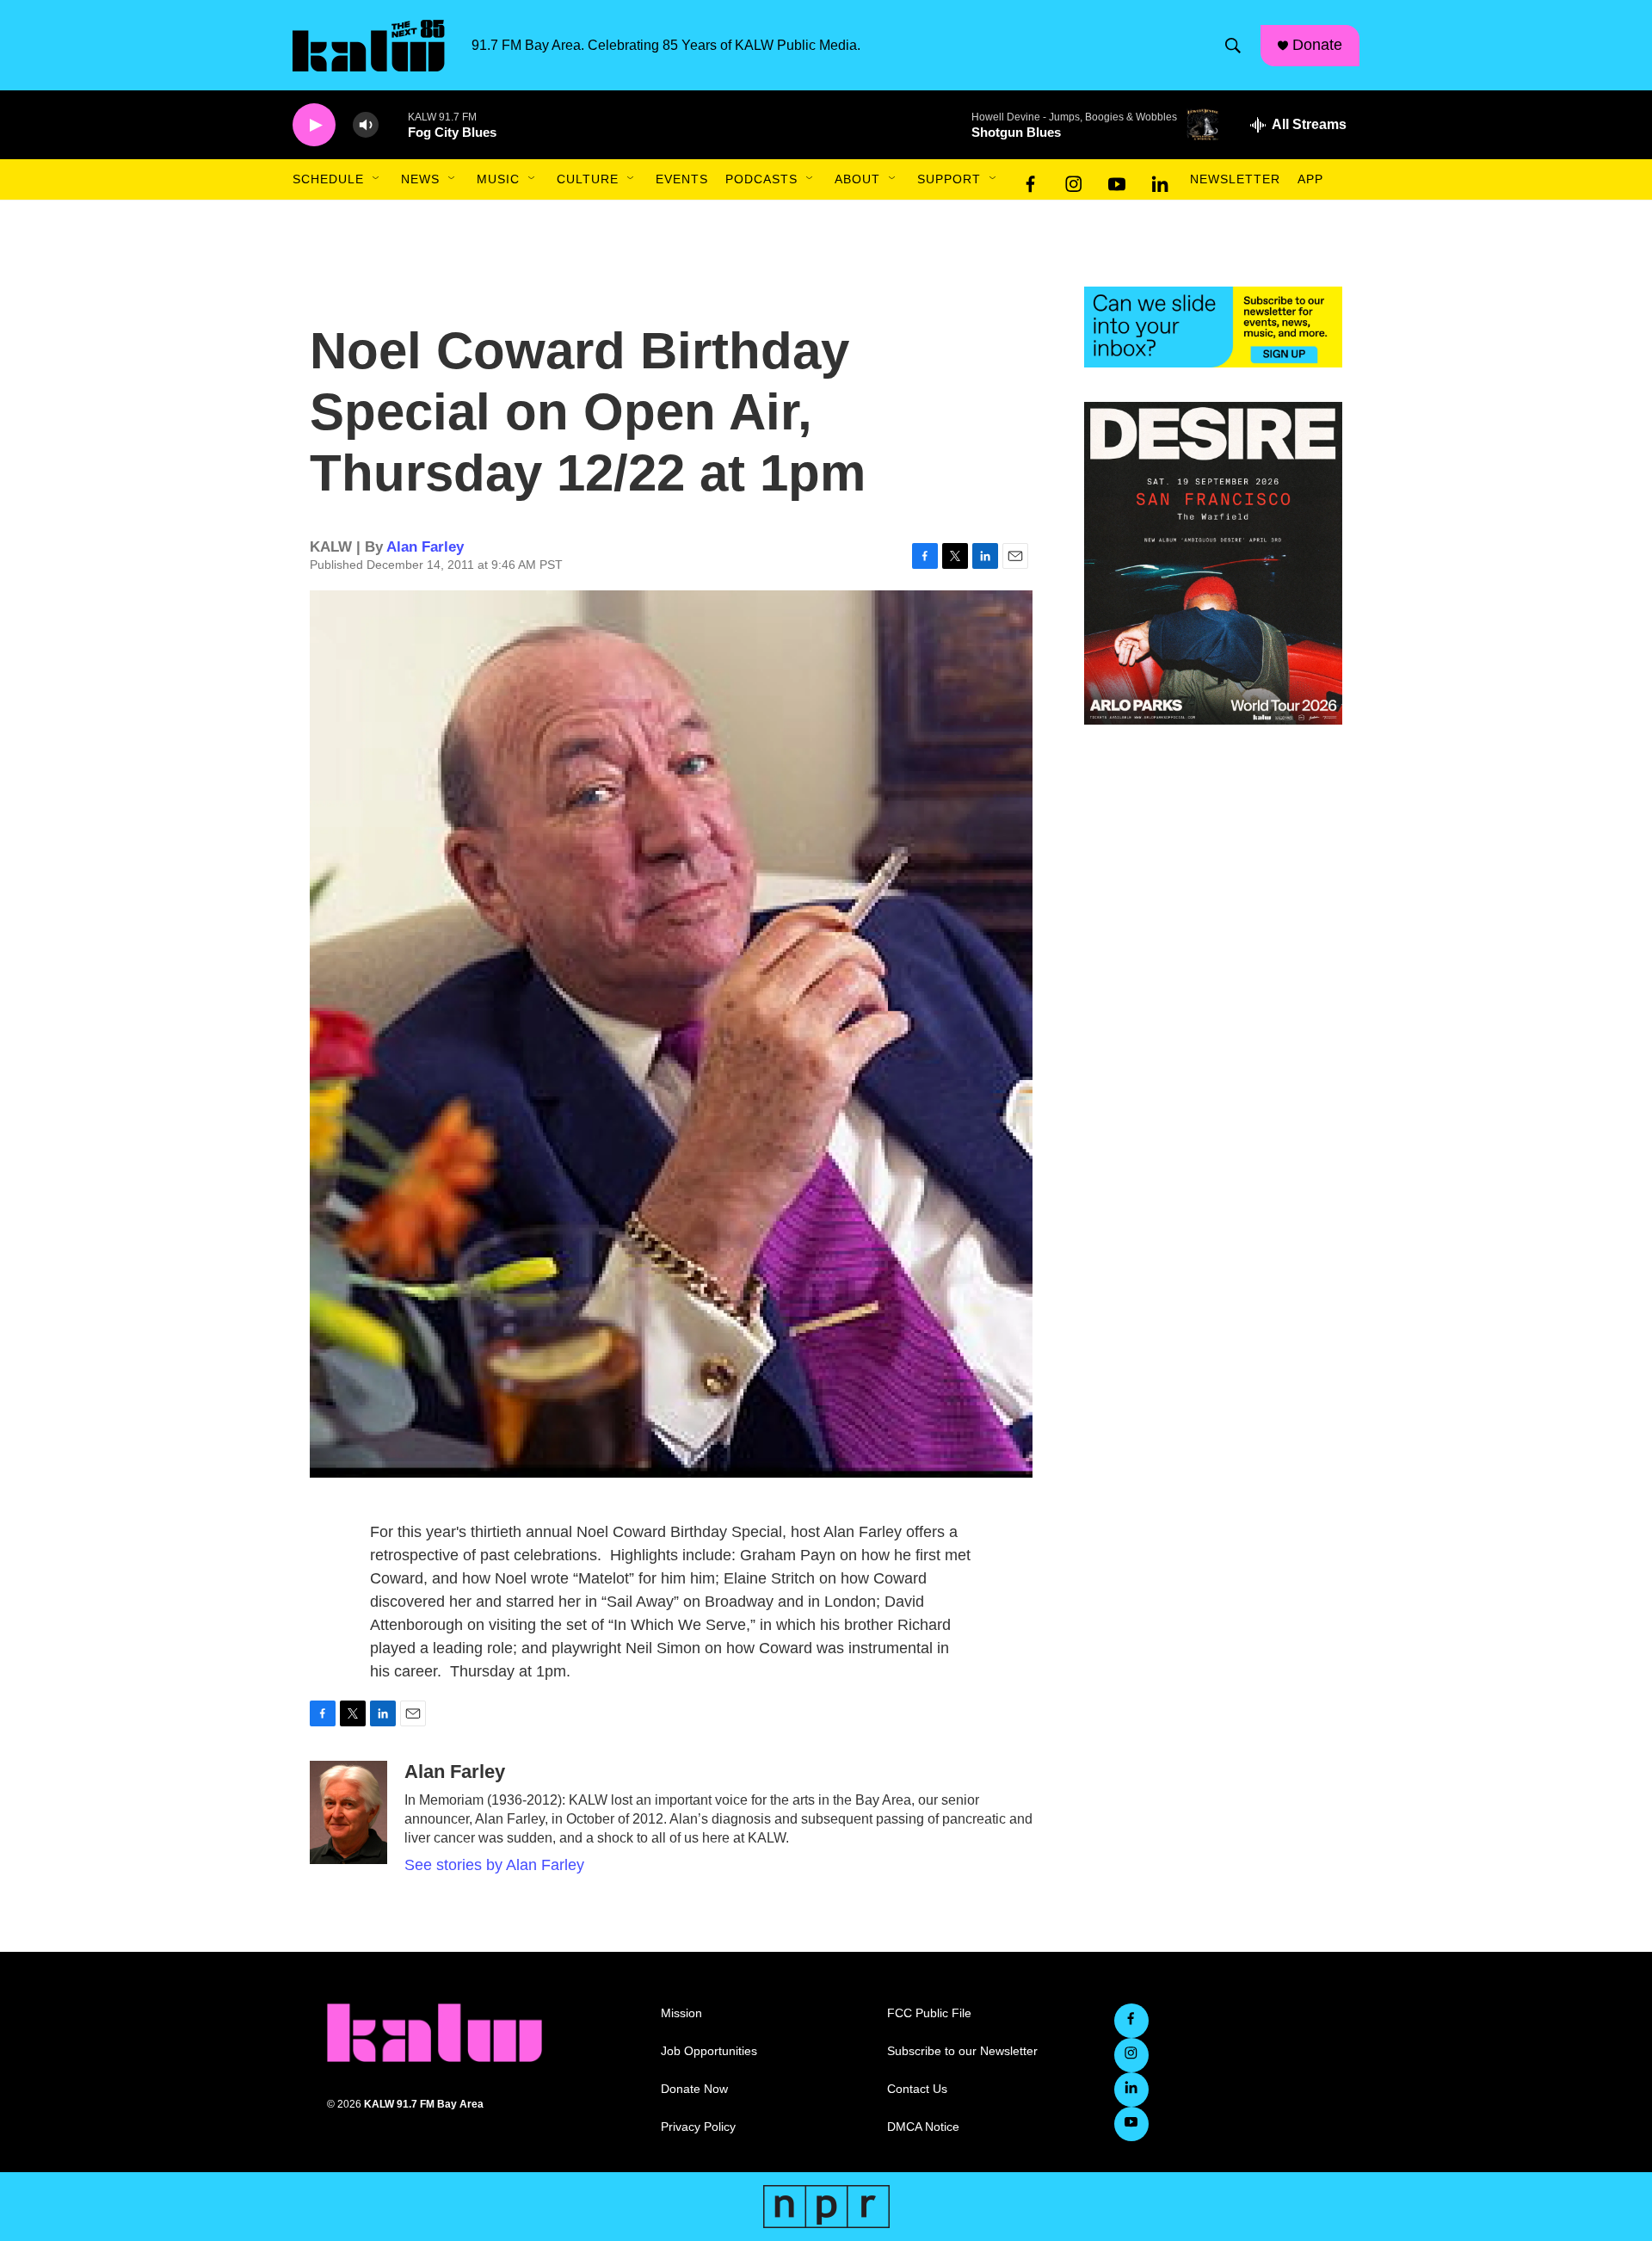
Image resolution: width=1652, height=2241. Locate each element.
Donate (1317, 45)
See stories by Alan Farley (494, 1865)
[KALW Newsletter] (1213, 327)
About (857, 179)
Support (949, 179)
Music (498, 179)
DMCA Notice (923, 2127)
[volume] (366, 125)
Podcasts (761, 179)
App (1310, 179)
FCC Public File (929, 2013)
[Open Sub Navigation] (377, 179)
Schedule (328, 179)
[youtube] (1117, 180)
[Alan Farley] (348, 1812)
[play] (314, 125)
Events (682, 179)
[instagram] (1074, 180)
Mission (681, 2013)
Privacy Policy (698, 2127)
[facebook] (1031, 180)
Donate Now (694, 2089)
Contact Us (917, 2089)
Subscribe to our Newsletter (962, 2051)
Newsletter (1235, 179)
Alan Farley (425, 547)
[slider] (393, 124)
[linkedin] (1160, 180)
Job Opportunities (709, 2051)
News (420, 179)
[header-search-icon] (1233, 46)
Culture (588, 179)
